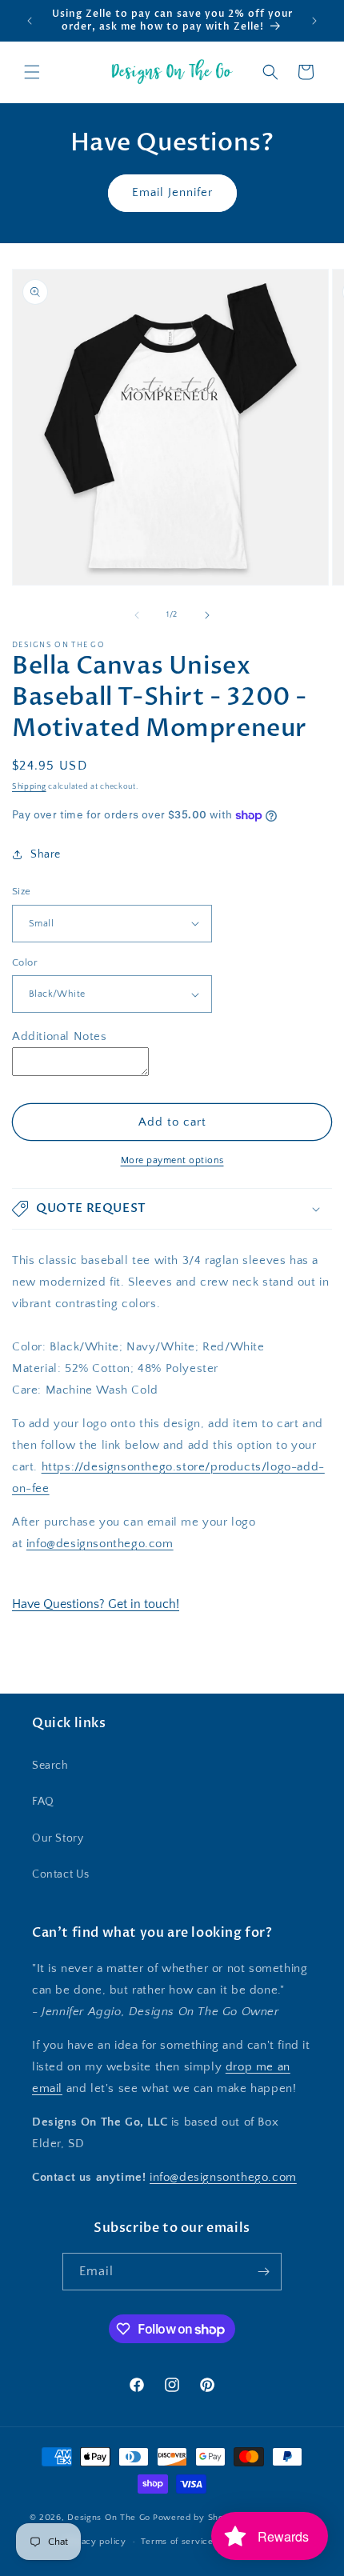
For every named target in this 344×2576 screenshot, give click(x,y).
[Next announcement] (314, 21)
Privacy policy (96, 2542)
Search (50, 1766)
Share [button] (46, 854)
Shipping (29, 787)
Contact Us (61, 1874)
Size (22, 891)
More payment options (172, 1160)
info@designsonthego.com (100, 1544)
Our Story (58, 1838)
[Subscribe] (263, 2272)
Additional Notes (60, 1036)
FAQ (43, 1802)
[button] (32, 72)
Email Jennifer (172, 192)
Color (25, 962)
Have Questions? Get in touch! (96, 1604)
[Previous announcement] (30, 21)
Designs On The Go (109, 2517)
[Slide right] (207, 615)
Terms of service (177, 2542)
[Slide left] (137, 615)
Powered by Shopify (196, 2517)
